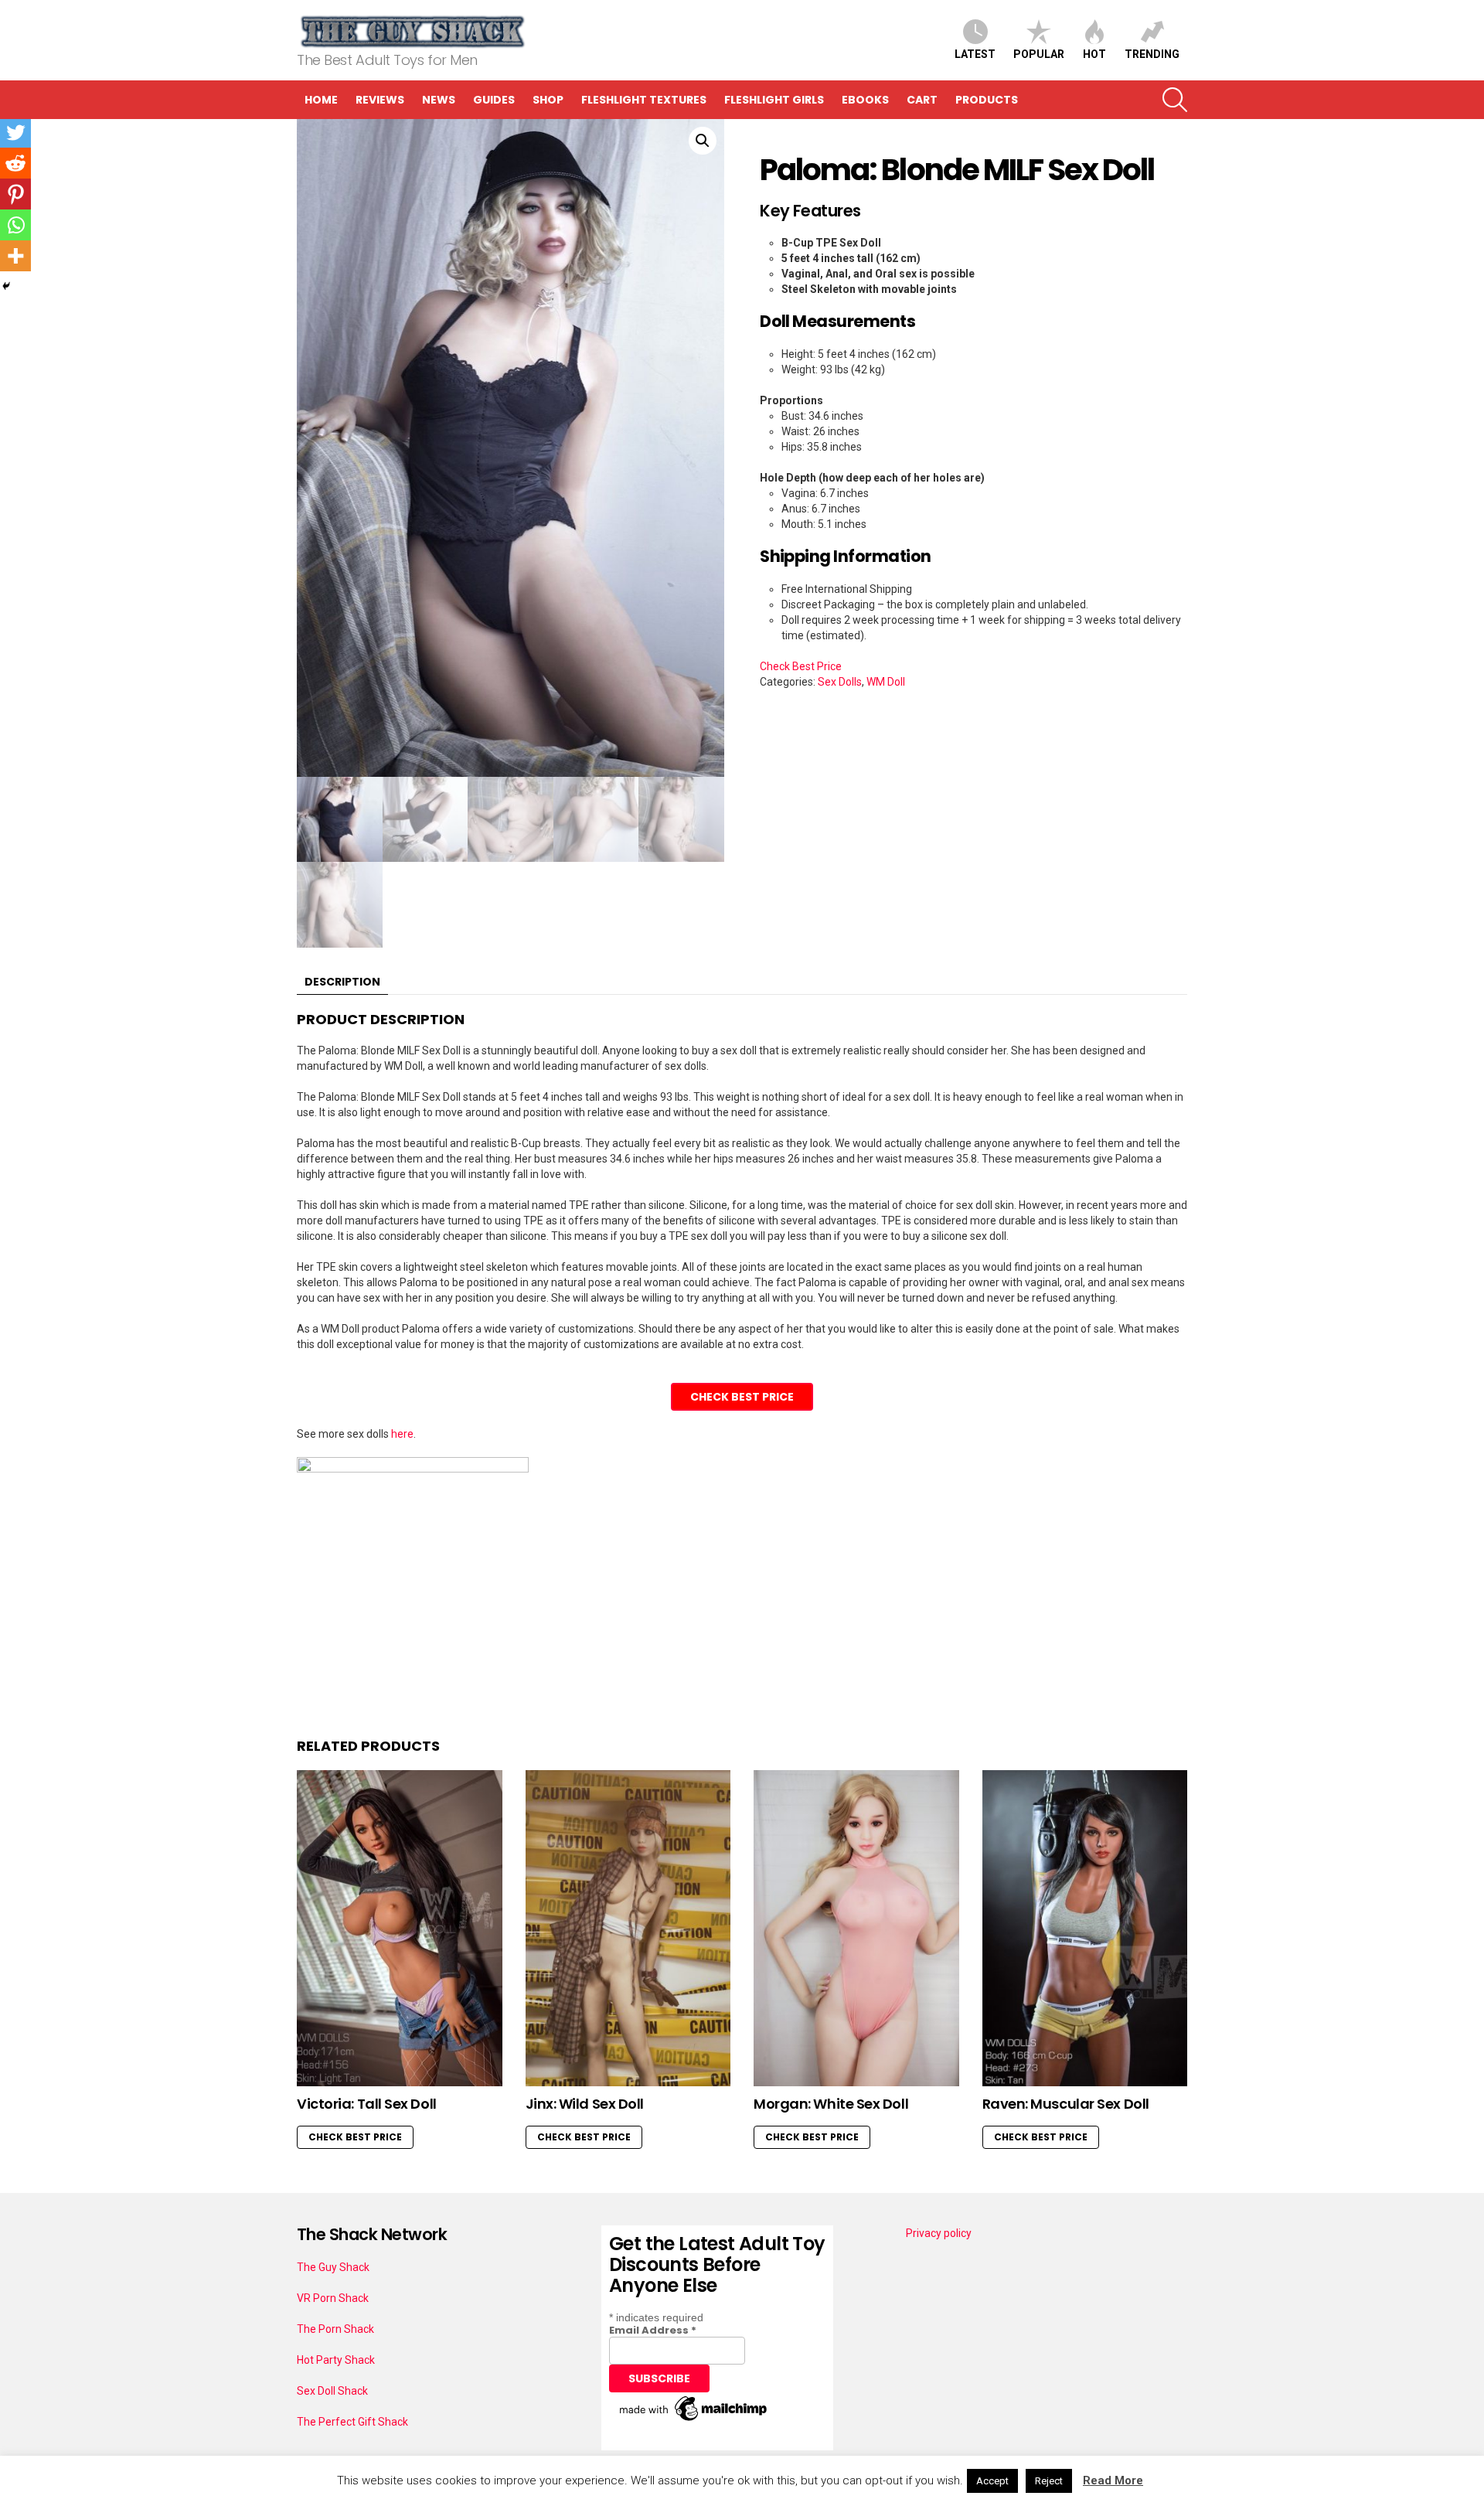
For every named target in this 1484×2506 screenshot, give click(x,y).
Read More (1113, 2480)
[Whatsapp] (15, 225)
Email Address (653, 2330)
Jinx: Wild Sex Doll (585, 2104)
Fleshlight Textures (644, 100)
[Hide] (6, 286)
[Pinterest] (15, 194)
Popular (1039, 54)
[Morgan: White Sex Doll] (856, 1928)
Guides (494, 100)
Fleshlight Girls (774, 100)
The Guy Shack (333, 2267)
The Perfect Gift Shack (352, 2422)
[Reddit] (15, 163)
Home (321, 100)
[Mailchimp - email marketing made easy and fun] (694, 2421)
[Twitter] (15, 132)
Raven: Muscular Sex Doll (1066, 2104)
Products (987, 100)
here (402, 1434)
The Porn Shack (335, 2329)
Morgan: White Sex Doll (831, 2104)
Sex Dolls (840, 682)
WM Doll (886, 682)
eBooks (865, 100)
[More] (15, 256)
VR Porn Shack (333, 2298)
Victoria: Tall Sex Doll (367, 2104)
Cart (922, 100)
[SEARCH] (1175, 100)
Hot (1094, 54)
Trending (1152, 54)
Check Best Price (801, 666)
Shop (548, 100)
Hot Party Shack (336, 2360)
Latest (975, 54)
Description (342, 982)
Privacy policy (939, 2233)
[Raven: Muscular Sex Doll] (1085, 1928)
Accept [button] (992, 2481)
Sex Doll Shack (332, 2391)
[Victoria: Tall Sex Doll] (400, 1928)
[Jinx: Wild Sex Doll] (628, 1928)
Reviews (380, 100)
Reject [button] (1049, 2481)
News (439, 100)
